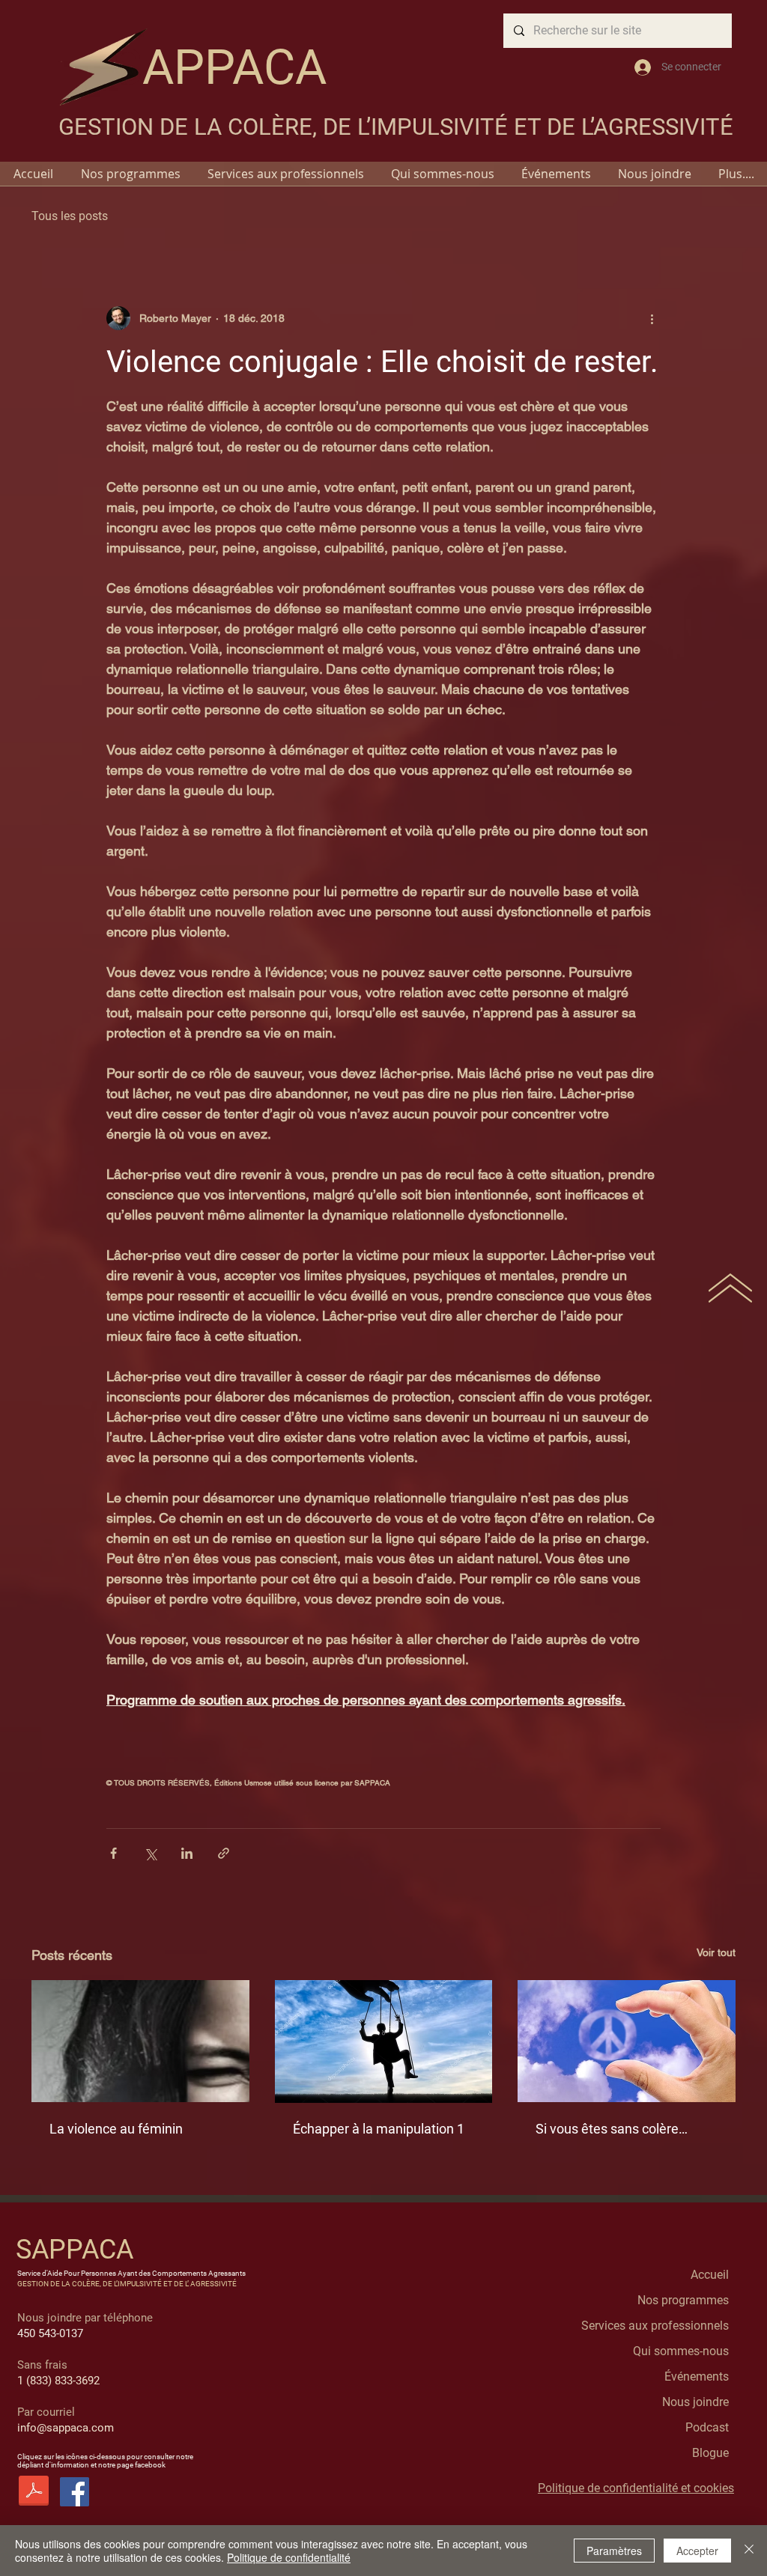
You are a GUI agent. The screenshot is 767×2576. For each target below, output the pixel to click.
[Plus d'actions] (652, 318)
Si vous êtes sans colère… (612, 2129)
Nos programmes (683, 2300)
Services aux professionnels (655, 2326)
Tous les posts (70, 216)
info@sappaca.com (66, 2428)
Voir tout (716, 1952)
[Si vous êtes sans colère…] (627, 2041)
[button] (130, 174)
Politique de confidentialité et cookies (636, 2488)
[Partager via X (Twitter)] (150, 1853)
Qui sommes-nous (681, 2351)
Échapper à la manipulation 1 (379, 2129)
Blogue (710, 2453)
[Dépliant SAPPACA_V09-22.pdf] (34, 2493)
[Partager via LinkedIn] (187, 1853)
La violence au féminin (116, 2129)
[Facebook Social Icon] (75, 2492)
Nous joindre (695, 2402)
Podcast (707, 2427)
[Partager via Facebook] (113, 1853)
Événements (697, 2376)
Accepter (697, 2551)
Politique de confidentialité (289, 2557)
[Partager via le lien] (224, 1853)
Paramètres (614, 2551)
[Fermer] (749, 2551)
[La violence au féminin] (140, 2041)
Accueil (710, 2275)
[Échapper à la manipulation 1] (384, 2041)
